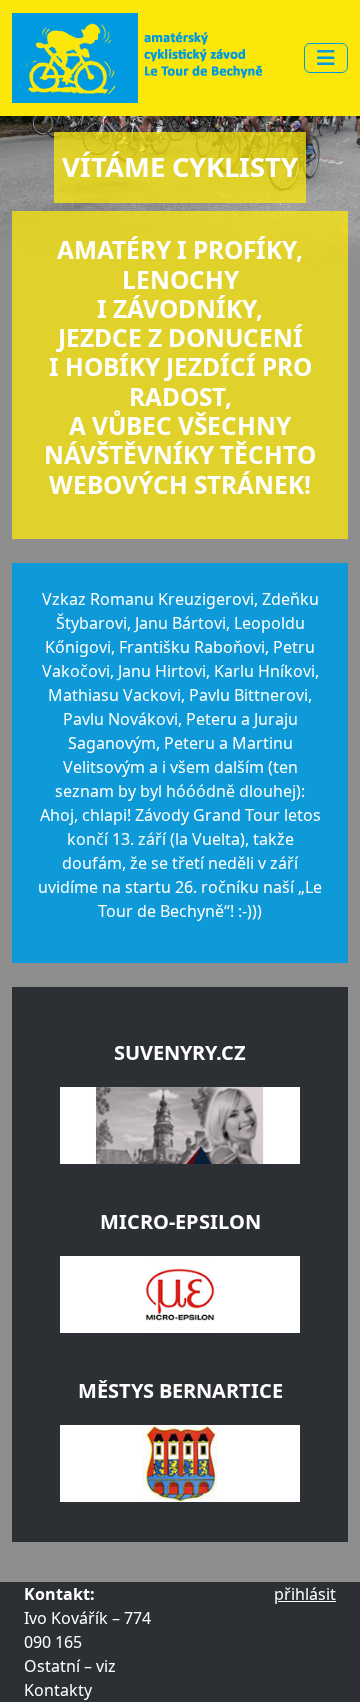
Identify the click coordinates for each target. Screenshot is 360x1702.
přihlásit (305, 1594)
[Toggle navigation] (326, 58)
